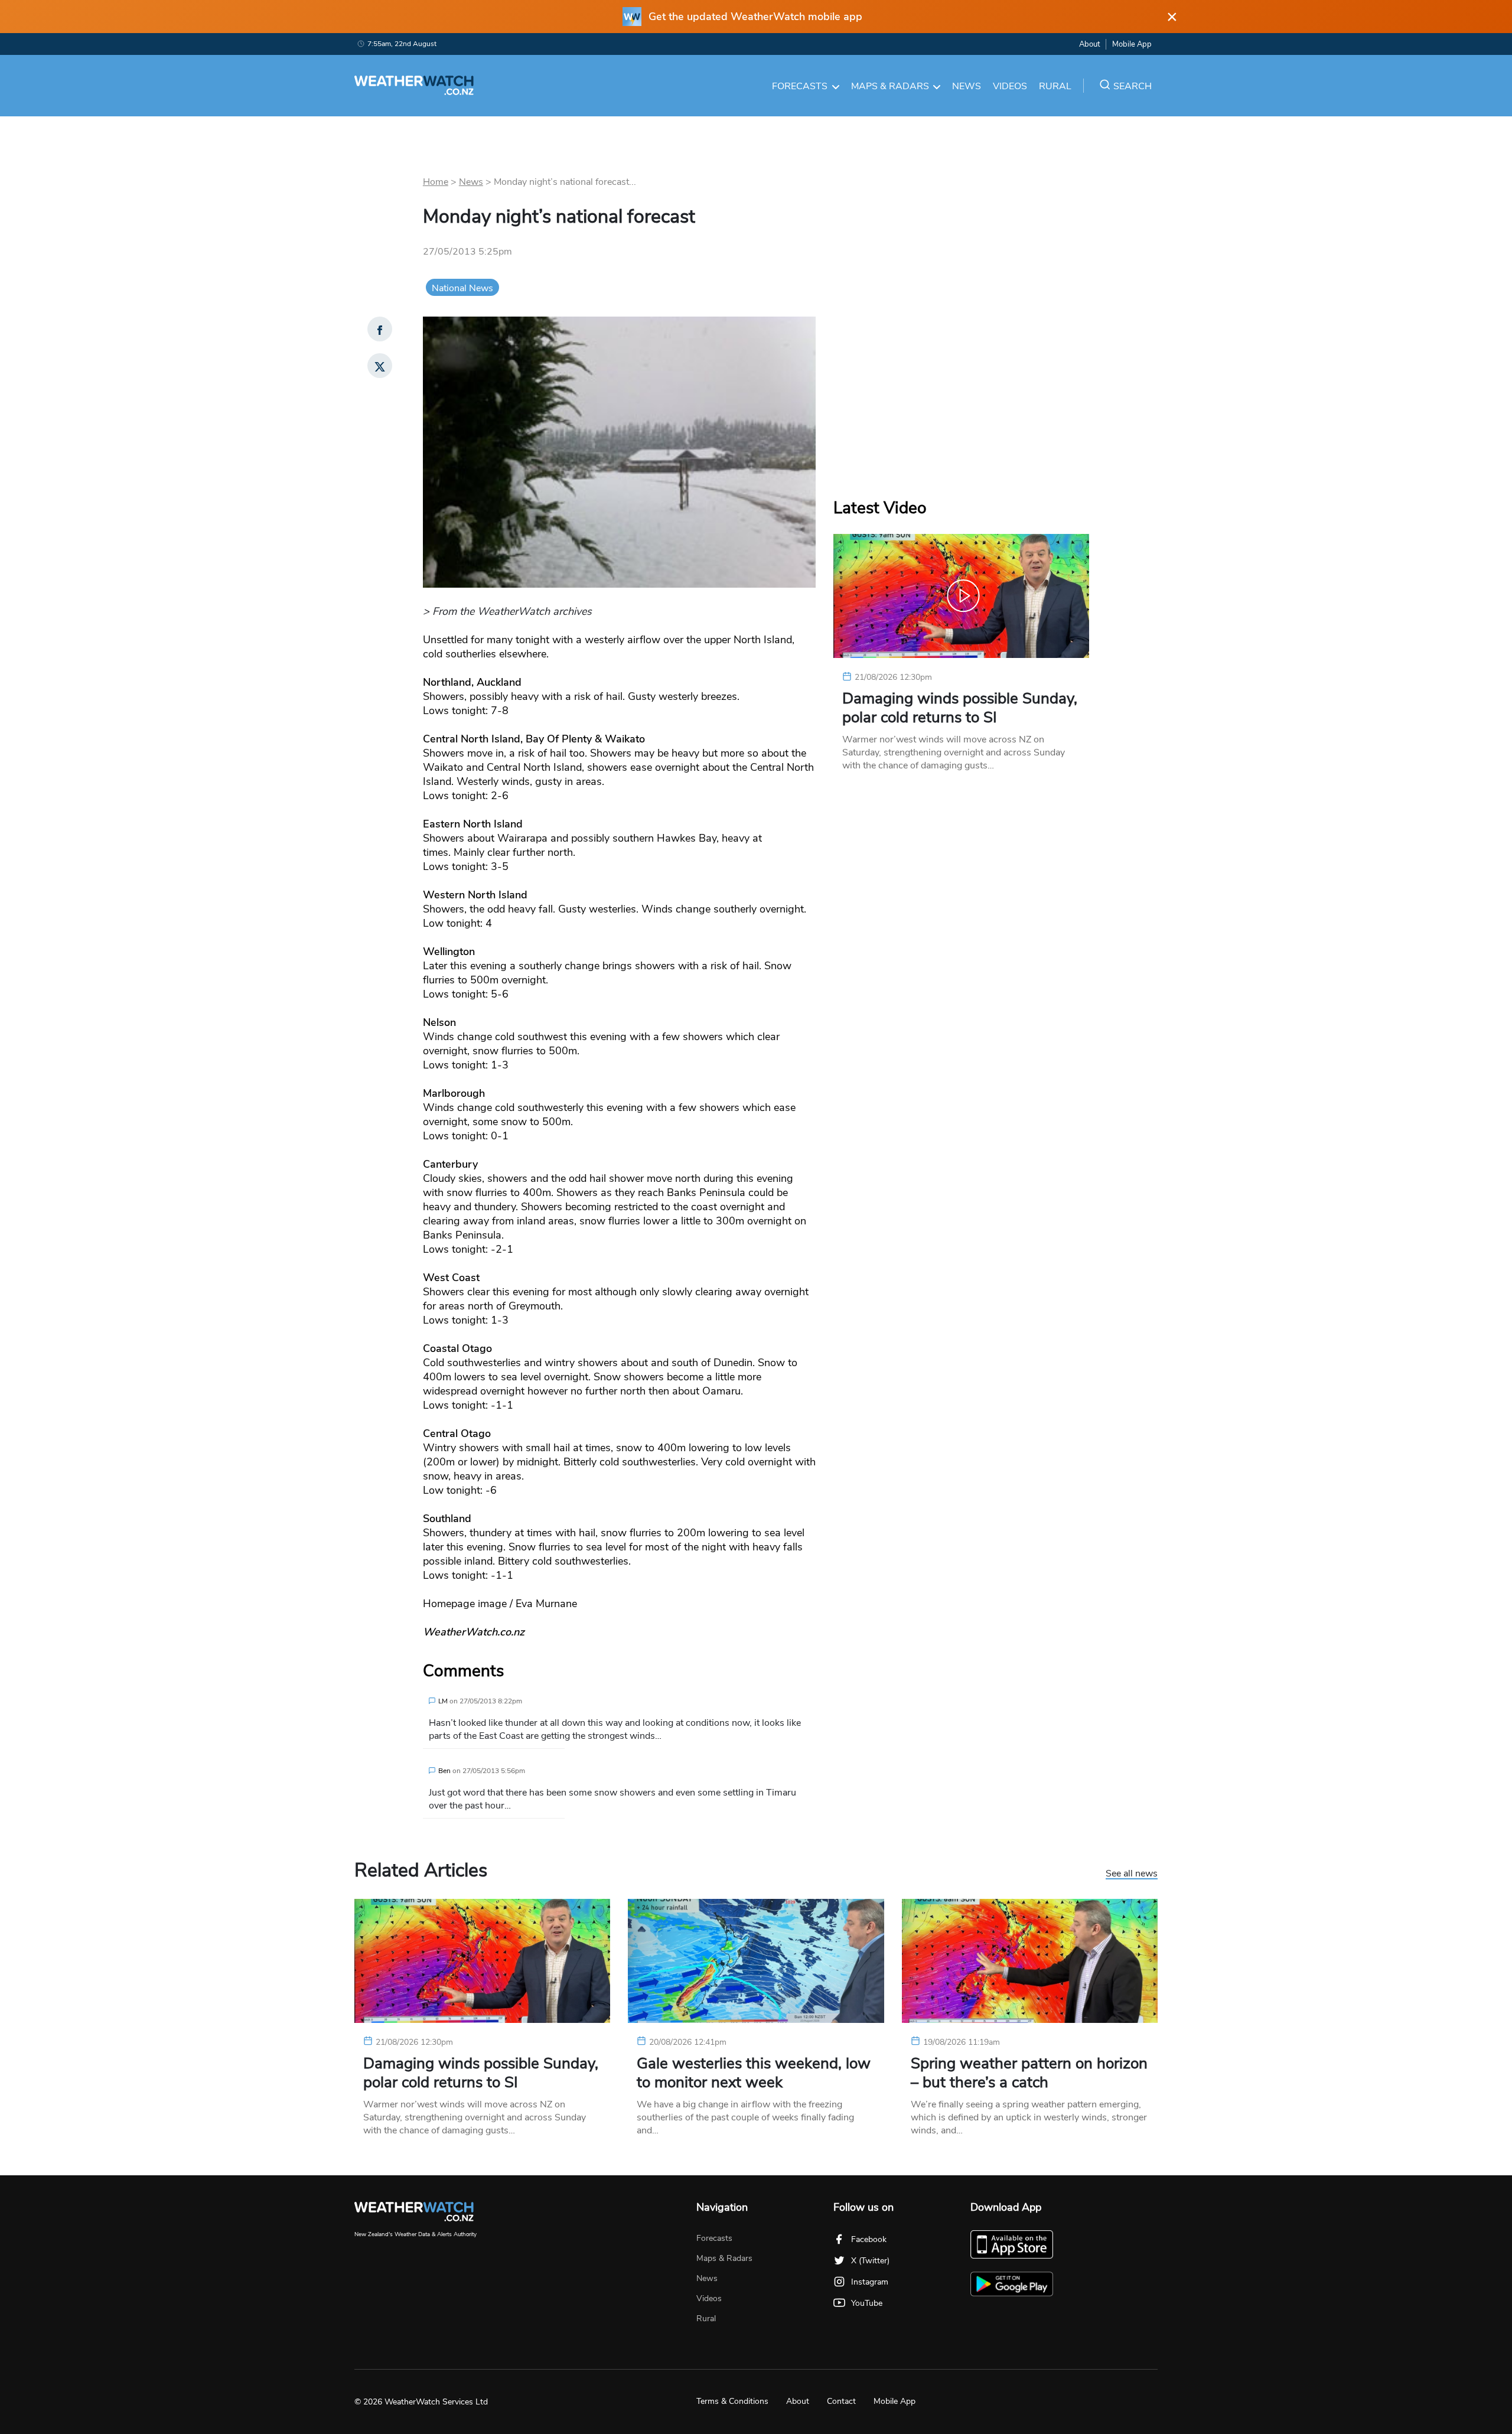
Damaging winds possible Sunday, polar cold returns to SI (960, 708)
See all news (1132, 1874)
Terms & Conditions (732, 2401)
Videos (1010, 86)
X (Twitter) (870, 2261)
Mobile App (1132, 44)
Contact (841, 2401)
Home (436, 182)
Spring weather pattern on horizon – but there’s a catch (1029, 2073)
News (967, 86)
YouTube (867, 2303)
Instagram (870, 2282)
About (1089, 44)
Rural (1055, 86)
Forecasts (800, 86)
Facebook (869, 2239)
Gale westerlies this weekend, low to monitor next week (754, 2073)
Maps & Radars (890, 86)
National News (462, 288)
